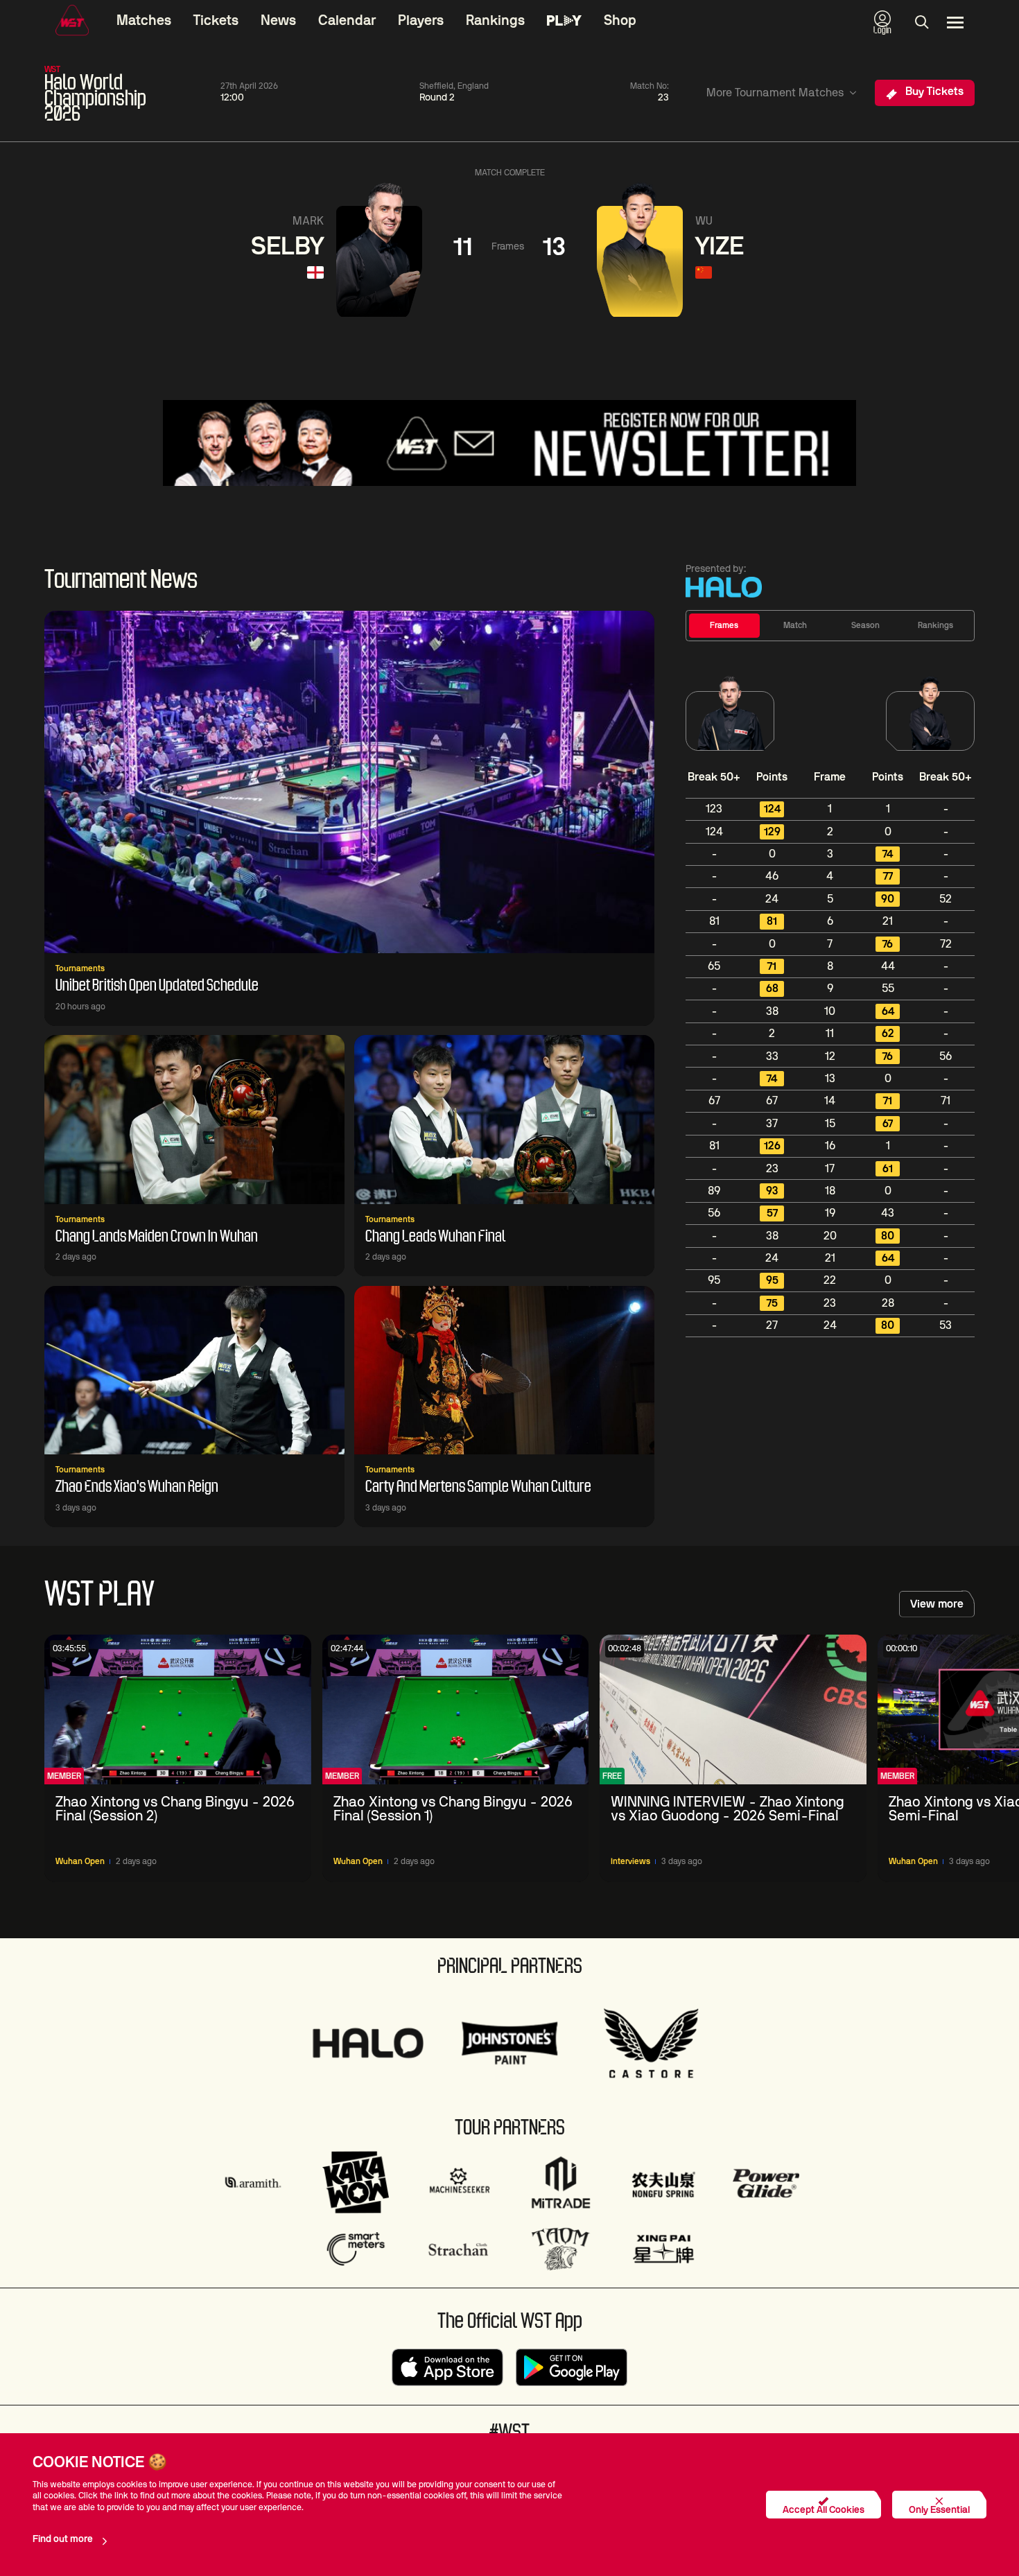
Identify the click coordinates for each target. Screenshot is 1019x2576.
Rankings (495, 21)
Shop (620, 21)
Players (421, 21)
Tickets (216, 21)
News (278, 21)
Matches (144, 21)
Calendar (347, 21)
